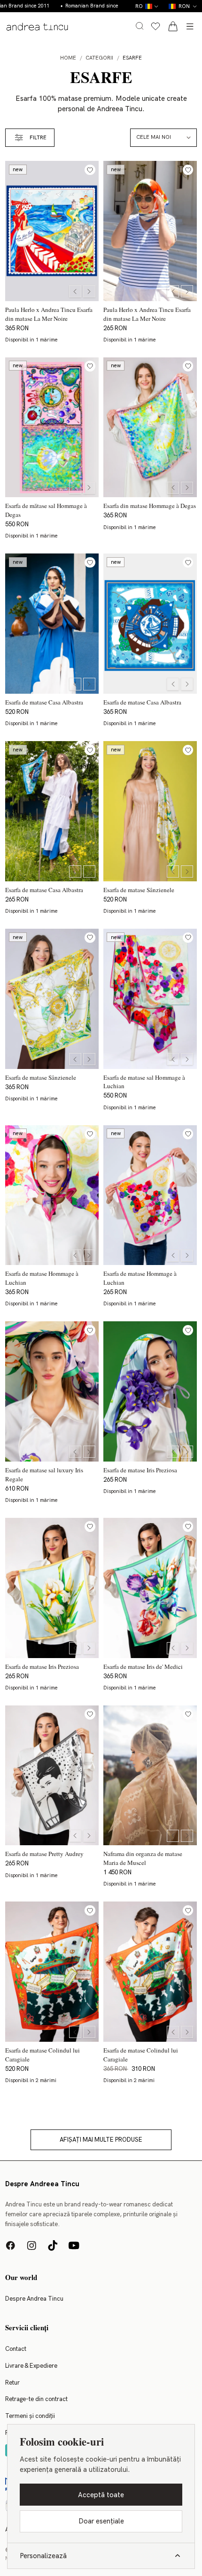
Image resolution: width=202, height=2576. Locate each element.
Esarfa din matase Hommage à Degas (150, 506)
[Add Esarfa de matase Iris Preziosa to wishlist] (188, 1330)
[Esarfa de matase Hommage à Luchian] (52, 1195)
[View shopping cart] (173, 26)
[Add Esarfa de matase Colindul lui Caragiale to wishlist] (90, 1911)
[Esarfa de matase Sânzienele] (150, 811)
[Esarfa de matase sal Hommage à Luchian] (150, 999)
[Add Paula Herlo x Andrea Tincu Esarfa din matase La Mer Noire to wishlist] (90, 170)
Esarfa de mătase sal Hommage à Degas (46, 510)
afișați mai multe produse (101, 2140)
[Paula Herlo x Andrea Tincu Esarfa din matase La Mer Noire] (52, 231)
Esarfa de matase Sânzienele (139, 889)
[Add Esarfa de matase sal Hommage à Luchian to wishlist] (188, 938)
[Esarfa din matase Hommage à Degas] (150, 428)
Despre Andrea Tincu (34, 2299)
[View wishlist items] (155, 26)
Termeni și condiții (30, 2416)
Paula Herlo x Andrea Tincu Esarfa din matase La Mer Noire (49, 314)
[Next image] (89, 291)
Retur (12, 2383)
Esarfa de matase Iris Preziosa (140, 1470)
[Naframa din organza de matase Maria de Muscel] (150, 1776)
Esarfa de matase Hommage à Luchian (42, 1278)
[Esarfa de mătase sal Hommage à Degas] (52, 428)
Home (68, 58)
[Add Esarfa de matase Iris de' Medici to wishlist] (188, 1527)
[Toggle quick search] (140, 26)
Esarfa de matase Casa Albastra (44, 702)
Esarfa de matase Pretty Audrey (44, 1854)
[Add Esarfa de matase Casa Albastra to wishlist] (90, 563)
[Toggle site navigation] (190, 26)
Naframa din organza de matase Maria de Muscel (143, 1858)
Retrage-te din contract (36, 2399)
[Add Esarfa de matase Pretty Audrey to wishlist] (90, 1714)
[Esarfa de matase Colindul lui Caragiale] (52, 1972)
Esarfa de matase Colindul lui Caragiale (43, 2054)
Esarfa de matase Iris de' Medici (143, 1666)
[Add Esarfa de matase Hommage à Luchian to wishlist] (90, 1134)
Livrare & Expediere (31, 2366)
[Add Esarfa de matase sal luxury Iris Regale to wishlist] (90, 1330)
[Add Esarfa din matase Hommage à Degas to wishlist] (188, 366)
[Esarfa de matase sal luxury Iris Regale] (52, 1391)
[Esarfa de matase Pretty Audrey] (52, 1776)
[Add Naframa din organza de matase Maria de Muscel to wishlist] (188, 1714)
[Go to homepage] (37, 27)
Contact (16, 2349)
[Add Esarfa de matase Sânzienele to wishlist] (188, 750)
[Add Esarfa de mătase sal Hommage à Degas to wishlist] (90, 366)
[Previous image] (75, 291)
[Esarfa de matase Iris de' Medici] (150, 1588)
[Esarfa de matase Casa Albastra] (52, 624)
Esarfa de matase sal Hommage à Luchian (144, 1081)
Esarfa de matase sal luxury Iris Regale (44, 1474)
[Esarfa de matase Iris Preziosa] (150, 1391)
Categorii (99, 58)
